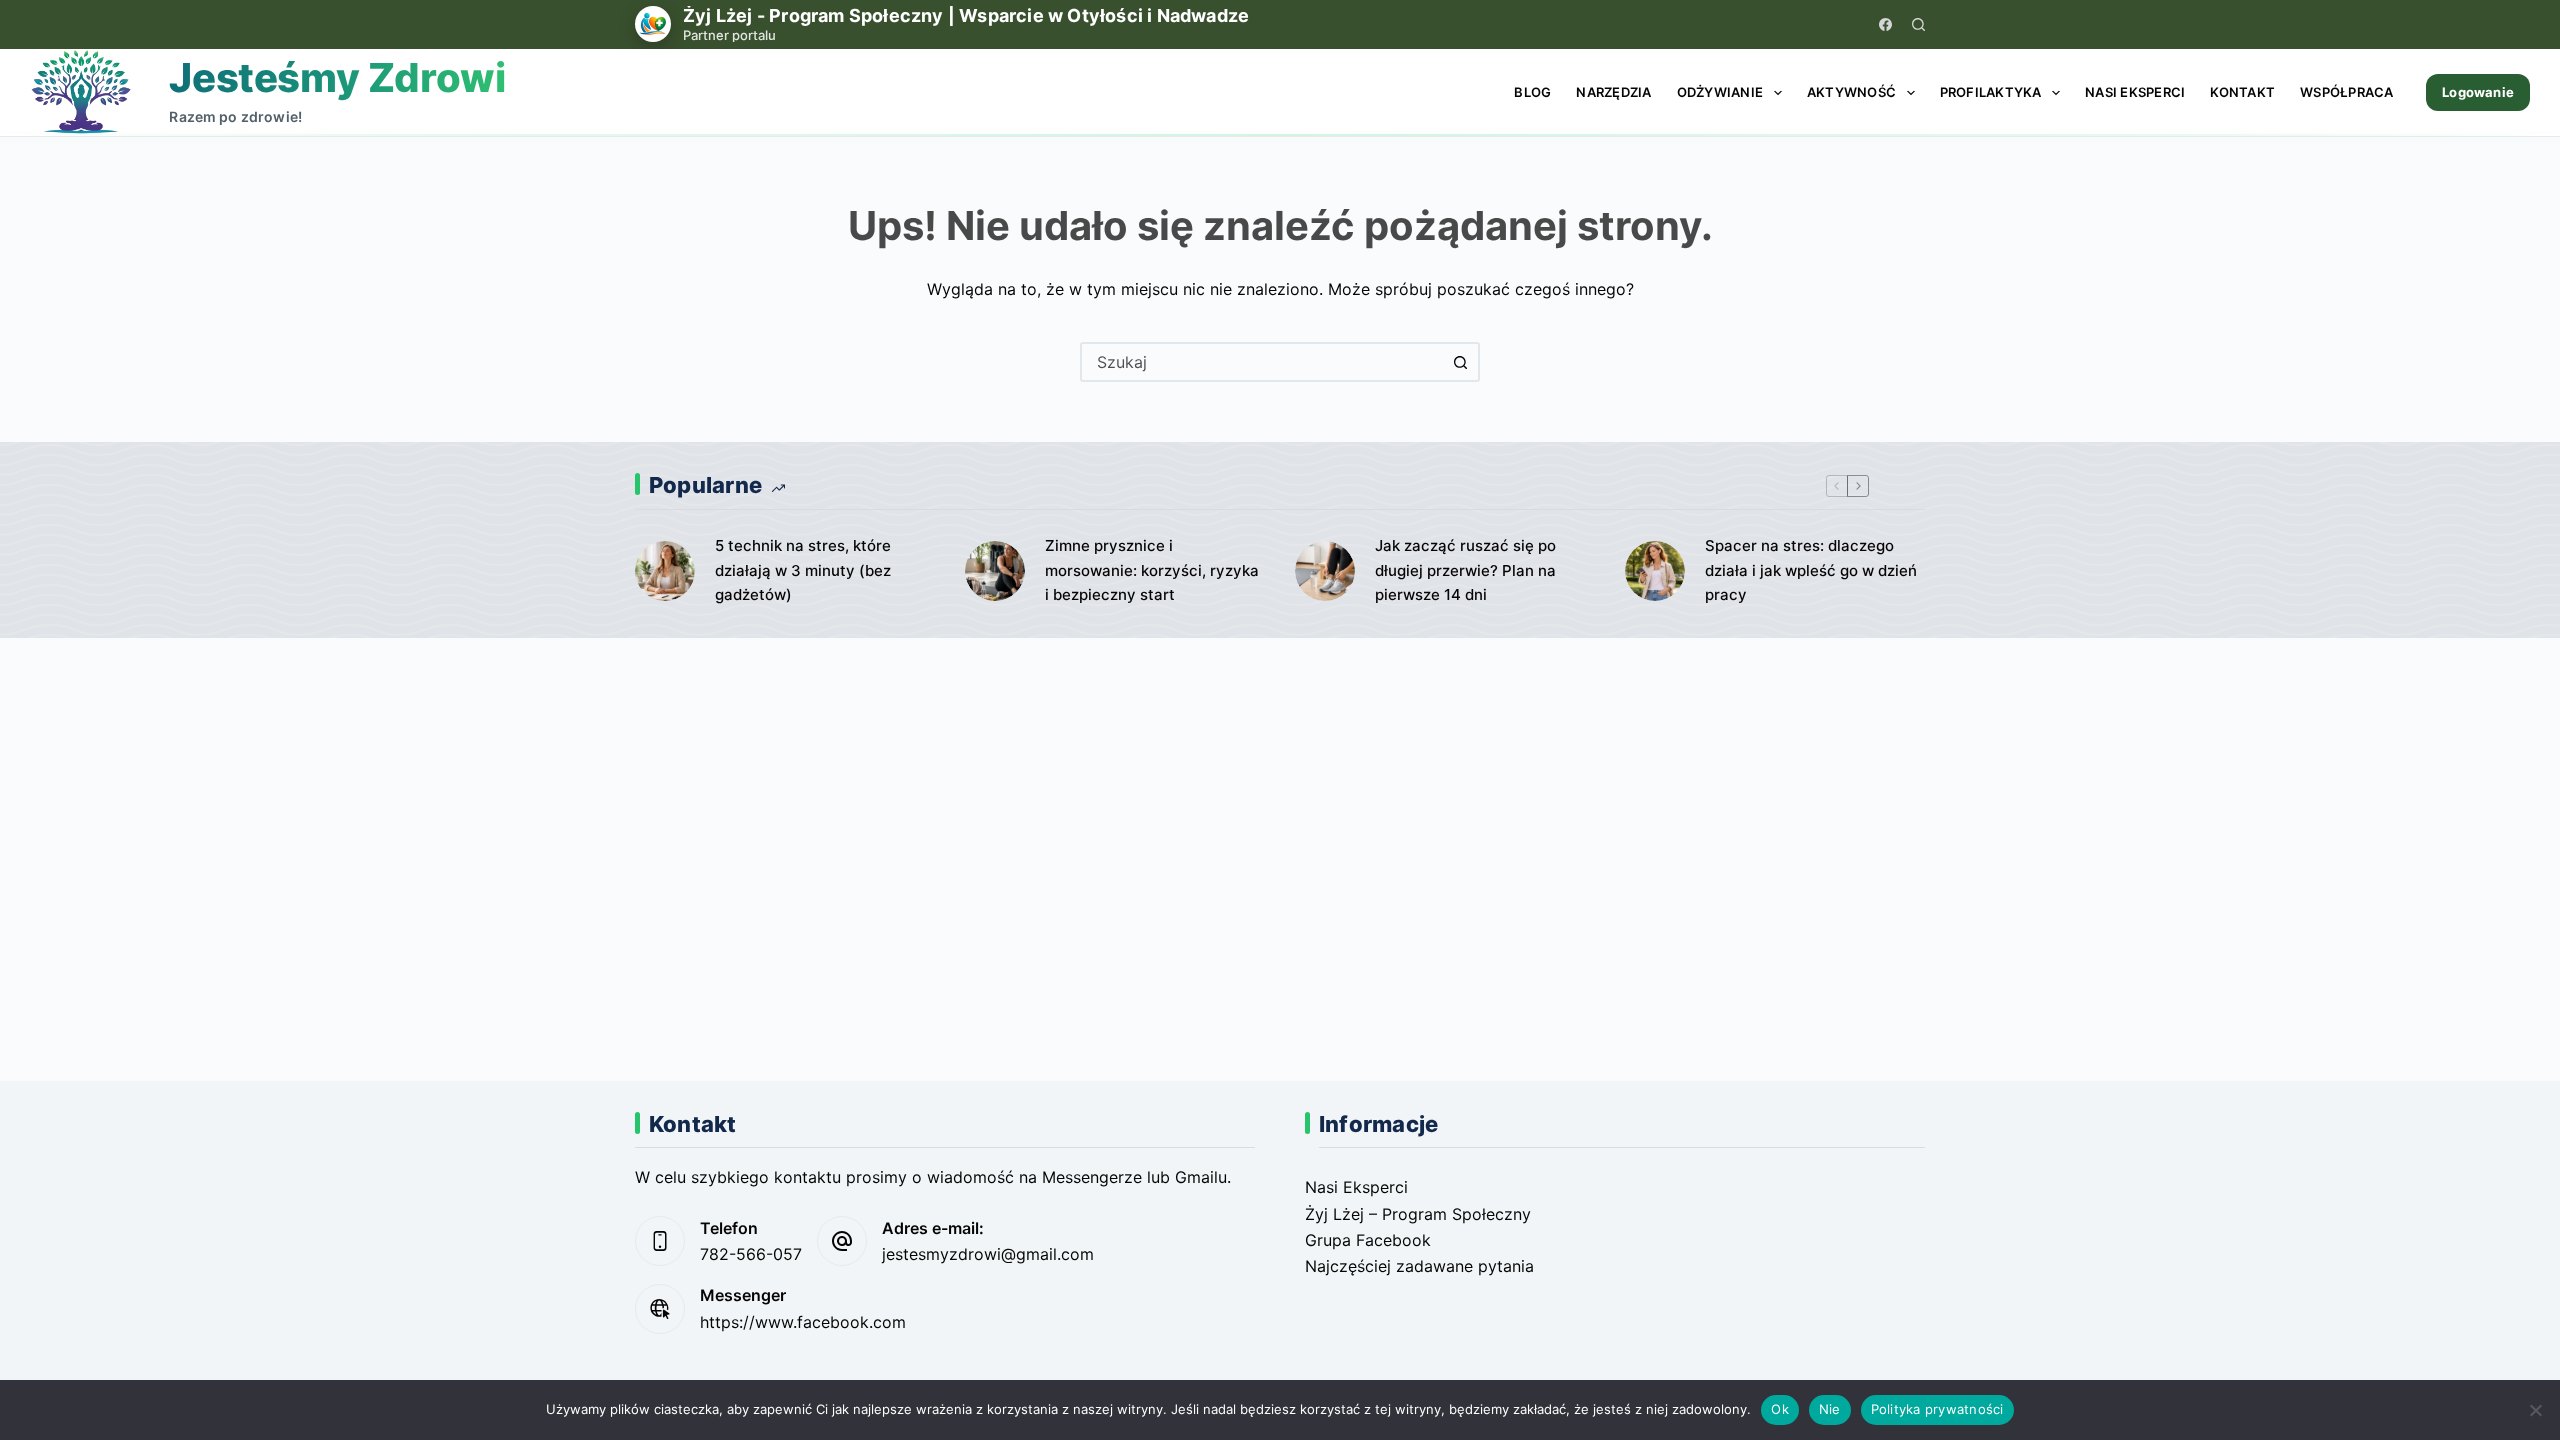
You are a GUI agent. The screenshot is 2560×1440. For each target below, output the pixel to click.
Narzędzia (1613, 92)
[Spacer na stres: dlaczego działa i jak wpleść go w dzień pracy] (1655, 571)
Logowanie (2478, 92)
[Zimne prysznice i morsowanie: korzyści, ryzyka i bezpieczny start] (995, 571)
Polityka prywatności (1937, 1409)
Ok (1780, 1409)
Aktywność (1851, 92)
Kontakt (2242, 92)
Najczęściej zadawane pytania (1419, 1266)
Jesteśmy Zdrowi (337, 77)
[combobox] (1262, 362)
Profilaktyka (1991, 92)
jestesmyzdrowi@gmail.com (988, 1254)
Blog (1532, 92)
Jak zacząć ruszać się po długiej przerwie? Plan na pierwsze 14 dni (1465, 570)
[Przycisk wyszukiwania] (1460, 362)
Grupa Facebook (1368, 1240)
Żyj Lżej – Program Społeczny (1418, 1214)
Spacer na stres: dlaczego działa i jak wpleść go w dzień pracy (1811, 570)
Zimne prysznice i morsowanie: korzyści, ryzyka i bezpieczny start (1152, 570)
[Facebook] (1885, 24)
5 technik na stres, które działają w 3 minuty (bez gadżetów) (803, 570)
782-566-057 (751, 1254)
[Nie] (2535, 1410)
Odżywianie (1720, 92)
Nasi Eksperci (2135, 92)
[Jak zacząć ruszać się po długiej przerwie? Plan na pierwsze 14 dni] (1325, 571)
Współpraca (2347, 92)
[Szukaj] (1918, 24)
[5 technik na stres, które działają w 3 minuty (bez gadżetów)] (665, 571)
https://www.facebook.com (803, 1322)
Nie (1830, 1409)
